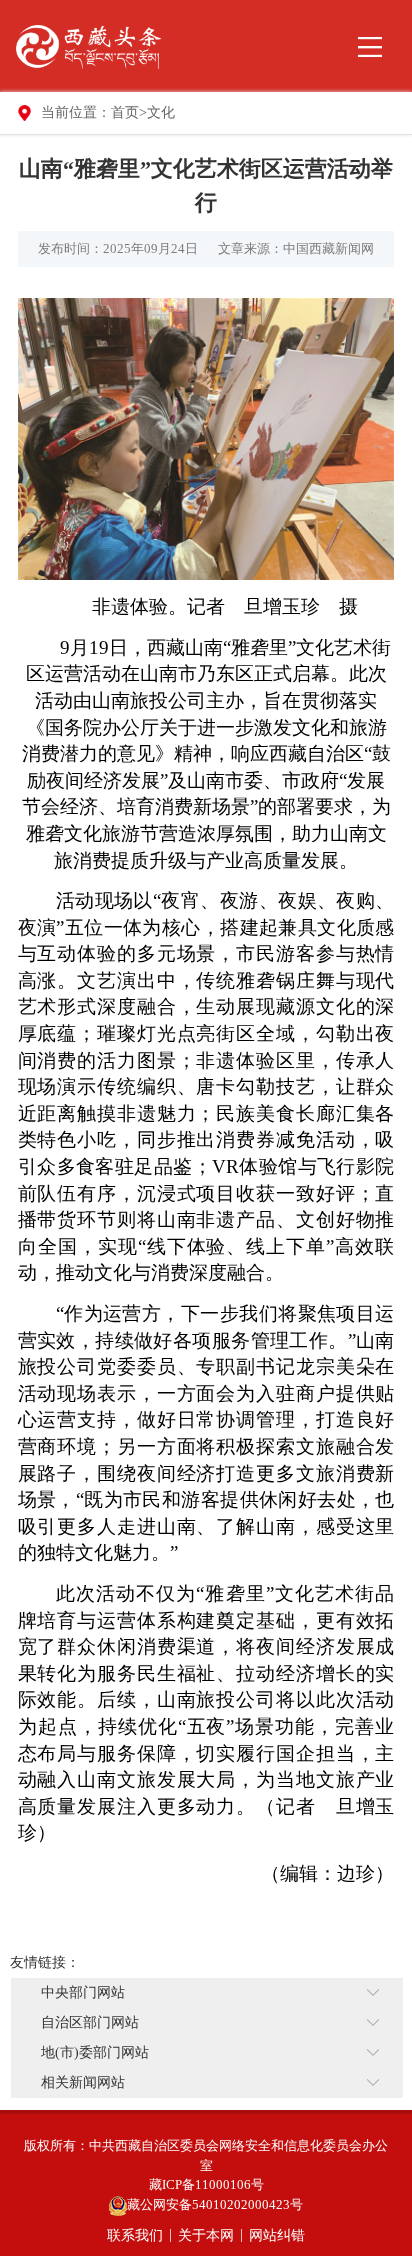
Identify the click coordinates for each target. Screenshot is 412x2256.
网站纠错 (277, 2235)
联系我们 (135, 2235)
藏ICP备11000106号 (206, 2184)
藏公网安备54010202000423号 (215, 2204)
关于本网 (206, 2235)
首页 (125, 112)
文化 (161, 112)
